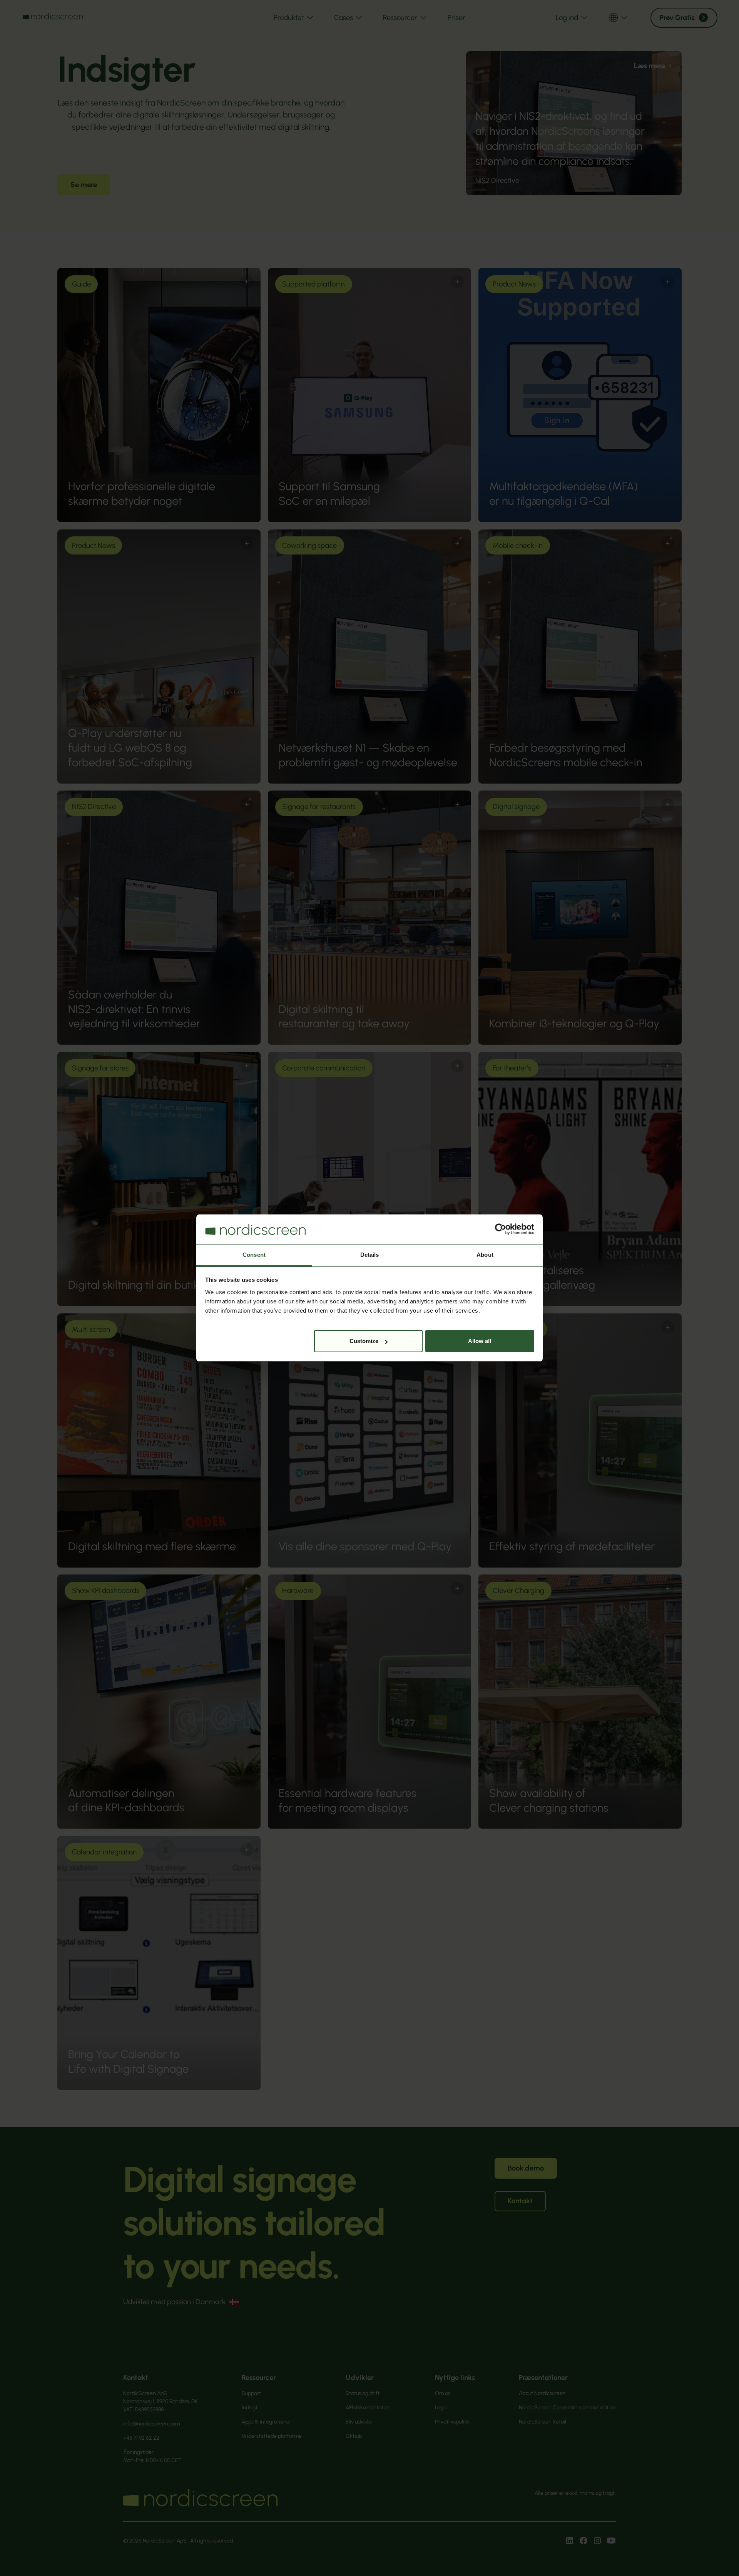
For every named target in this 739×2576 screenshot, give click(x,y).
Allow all (480, 1341)
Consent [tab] (254, 1255)
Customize (364, 1341)
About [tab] (485, 1255)
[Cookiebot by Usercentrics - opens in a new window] (501, 1229)
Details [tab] (370, 1255)
